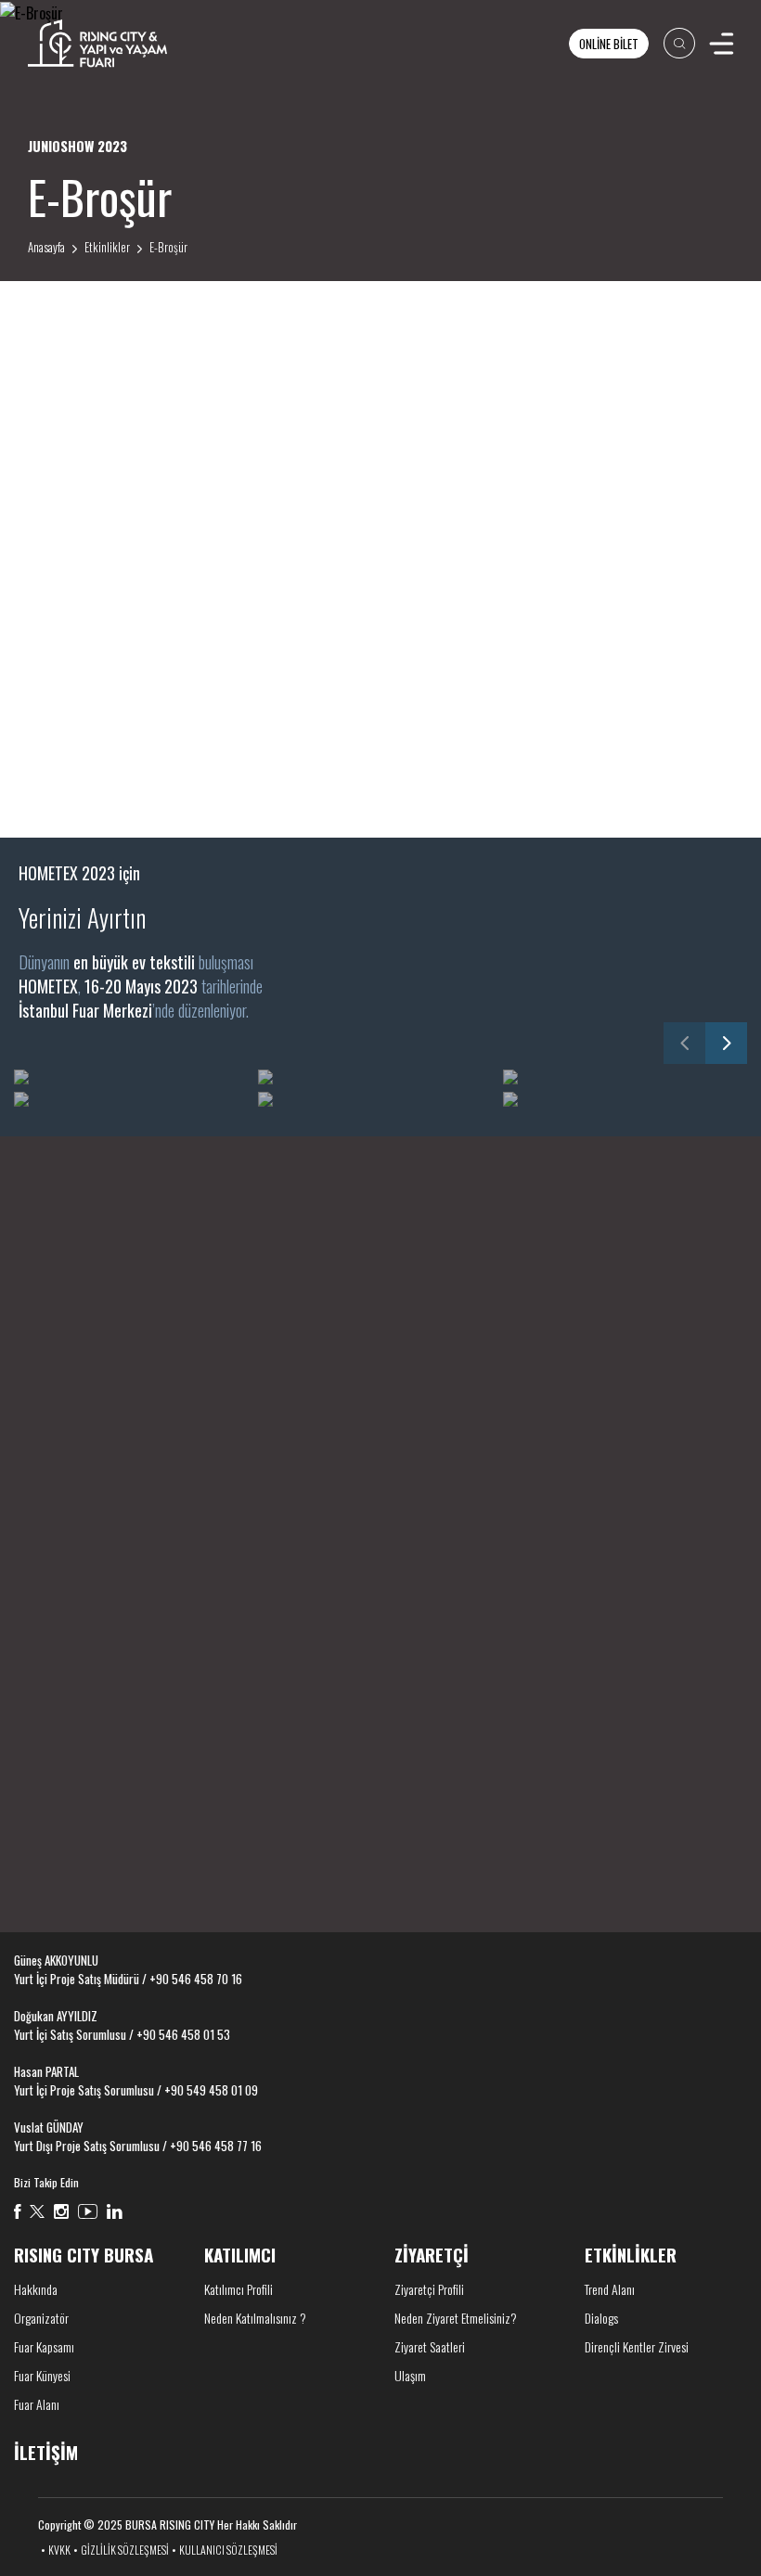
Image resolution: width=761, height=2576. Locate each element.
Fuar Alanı (37, 2404)
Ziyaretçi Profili (429, 2289)
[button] (684, 1043)
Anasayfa (46, 247)
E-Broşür (168, 247)
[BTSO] (474, 1627)
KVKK (59, 2550)
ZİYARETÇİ (432, 2254)
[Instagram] (61, 2211)
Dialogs (601, 2318)
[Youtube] (88, 2211)
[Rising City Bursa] (97, 43)
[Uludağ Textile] (661, 1627)
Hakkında (36, 2289)
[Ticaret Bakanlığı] (100, 1627)
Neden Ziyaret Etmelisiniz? (456, 2318)
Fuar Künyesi (42, 2375)
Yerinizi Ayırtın (82, 917)
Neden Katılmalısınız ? (255, 2318)
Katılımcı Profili (239, 2289)
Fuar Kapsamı (44, 2346)
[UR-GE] (287, 1627)
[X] (37, 2211)
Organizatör (41, 2318)
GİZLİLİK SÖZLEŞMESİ (125, 2550)
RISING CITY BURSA (84, 2254)
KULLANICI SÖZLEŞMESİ (228, 2550)
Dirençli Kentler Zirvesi (637, 2346)
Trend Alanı (610, 2289)
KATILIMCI (240, 2254)
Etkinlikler (107, 247)
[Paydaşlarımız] (381, 1333)
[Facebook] (17, 2211)
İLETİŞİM (46, 1850)
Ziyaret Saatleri (430, 2346)
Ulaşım (410, 2375)
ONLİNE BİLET (609, 44)
